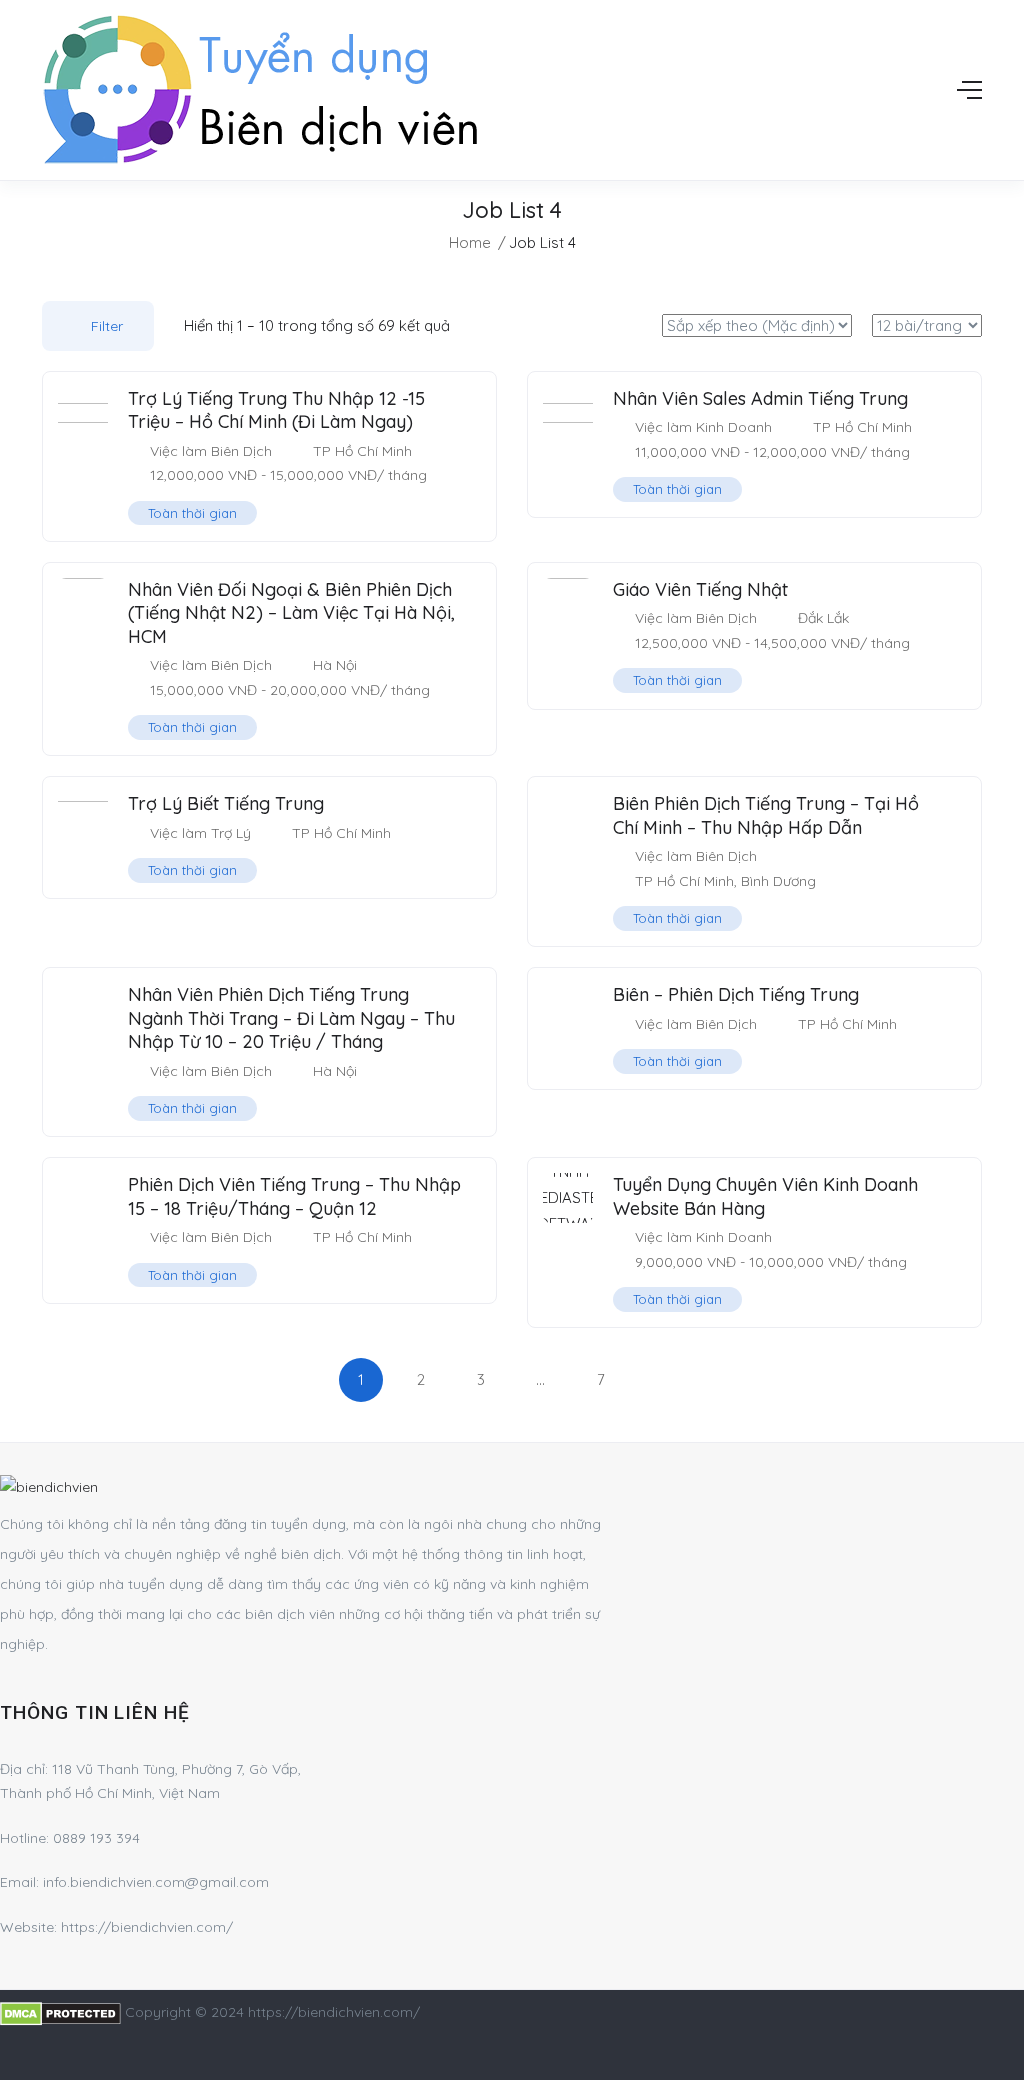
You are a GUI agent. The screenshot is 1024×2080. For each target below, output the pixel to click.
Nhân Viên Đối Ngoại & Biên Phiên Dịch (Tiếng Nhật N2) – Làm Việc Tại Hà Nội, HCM (291, 613)
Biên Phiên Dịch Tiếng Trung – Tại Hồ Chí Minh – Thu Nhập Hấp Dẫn (766, 815)
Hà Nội (335, 665)
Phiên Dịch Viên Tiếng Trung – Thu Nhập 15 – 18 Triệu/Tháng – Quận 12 (294, 1196)
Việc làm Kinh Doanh (703, 427)
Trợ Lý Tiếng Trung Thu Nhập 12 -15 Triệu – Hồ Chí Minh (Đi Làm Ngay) (276, 410)
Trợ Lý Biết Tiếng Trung (226, 803)
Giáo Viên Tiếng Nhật (700, 589)
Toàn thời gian (192, 513)
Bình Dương (778, 881)
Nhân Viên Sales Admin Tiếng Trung (760, 398)
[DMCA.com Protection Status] (60, 2012)
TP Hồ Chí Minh (362, 451)
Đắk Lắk (823, 618)
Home (470, 242)
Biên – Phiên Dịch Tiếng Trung (736, 994)
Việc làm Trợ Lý (200, 833)
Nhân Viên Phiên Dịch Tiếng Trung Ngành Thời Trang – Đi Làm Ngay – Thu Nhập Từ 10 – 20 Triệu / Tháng (291, 1018)
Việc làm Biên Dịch (211, 451)
